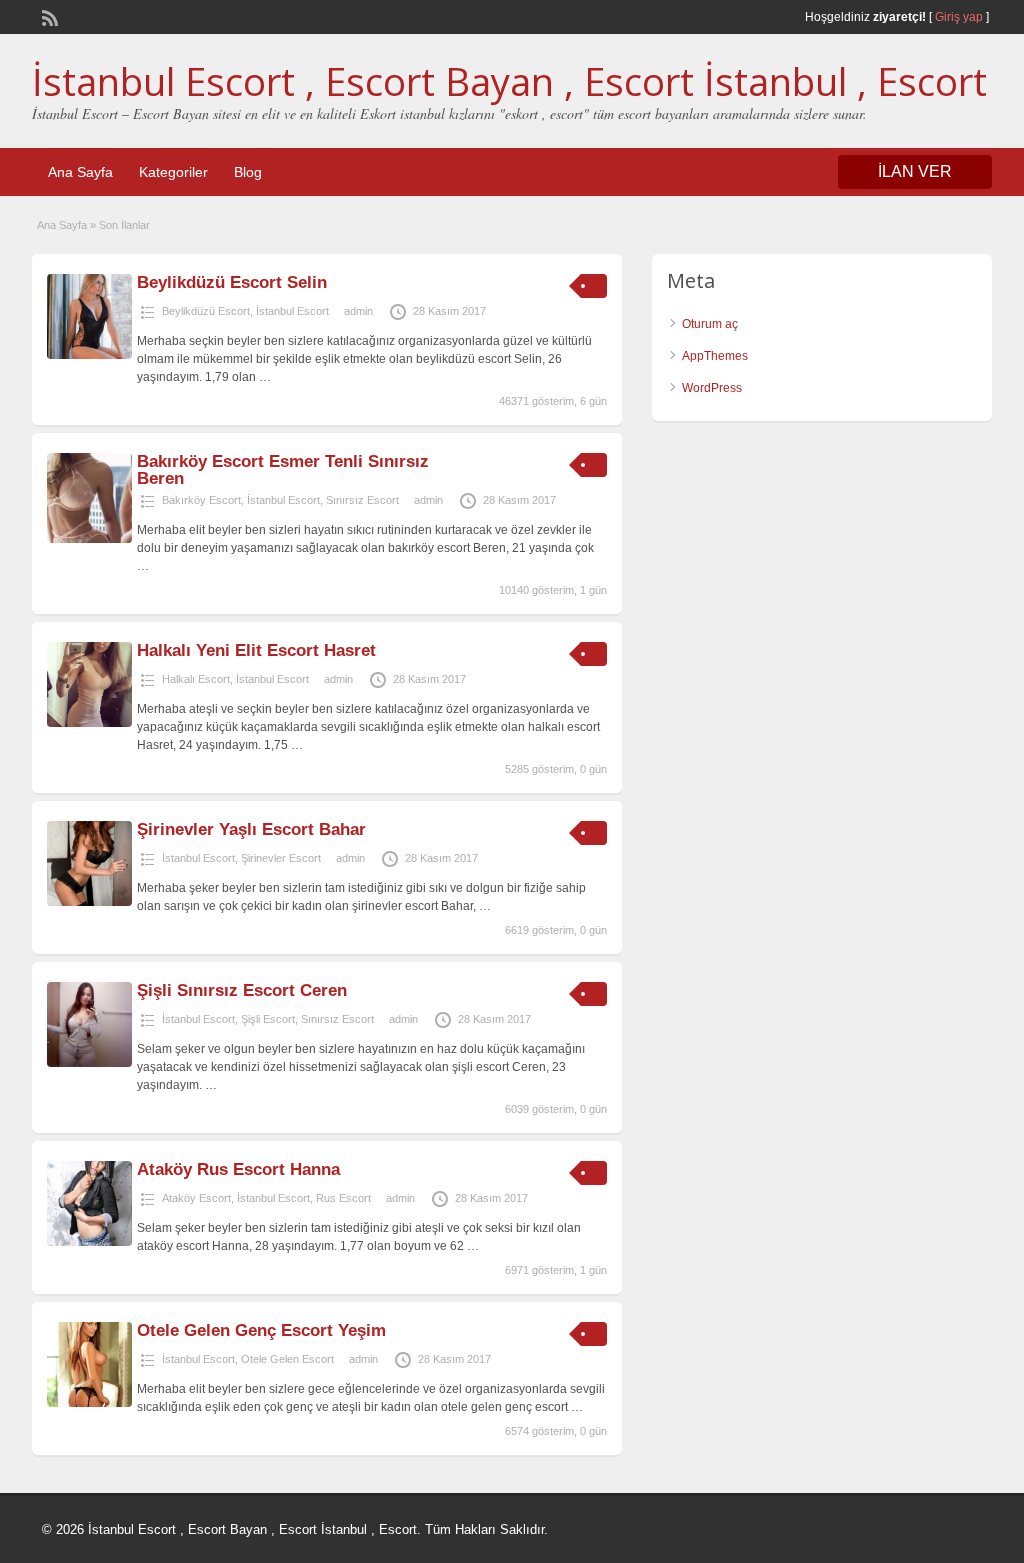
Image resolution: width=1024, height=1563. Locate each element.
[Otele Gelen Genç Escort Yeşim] (89, 1403)
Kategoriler (173, 172)
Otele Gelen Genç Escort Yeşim (261, 1330)
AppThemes (715, 356)
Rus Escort (343, 1198)
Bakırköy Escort (201, 500)
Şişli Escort (268, 1019)
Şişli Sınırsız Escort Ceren (242, 990)
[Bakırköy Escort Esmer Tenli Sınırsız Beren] (89, 539)
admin (358, 311)
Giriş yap (959, 17)
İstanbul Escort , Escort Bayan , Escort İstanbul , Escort (509, 81)
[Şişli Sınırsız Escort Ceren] (89, 1063)
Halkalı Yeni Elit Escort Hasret (256, 650)
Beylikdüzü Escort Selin (232, 282)
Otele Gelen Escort (287, 1359)
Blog (248, 172)
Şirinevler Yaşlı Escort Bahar (251, 829)
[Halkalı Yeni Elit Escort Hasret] (89, 723)
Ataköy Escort (196, 1198)
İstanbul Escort (292, 311)
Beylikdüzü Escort (206, 311)
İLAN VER (915, 171)
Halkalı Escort (196, 679)
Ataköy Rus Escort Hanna (238, 1169)
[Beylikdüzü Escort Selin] (89, 355)
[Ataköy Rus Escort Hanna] (89, 1242)
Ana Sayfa (80, 172)
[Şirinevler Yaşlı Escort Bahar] (89, 902)
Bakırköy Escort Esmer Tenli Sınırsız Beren (283, 470)
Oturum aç (710, 324)
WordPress (712, 388)
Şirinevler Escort (281, 858)
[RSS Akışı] (48, 16)
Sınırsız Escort (362, 500)
